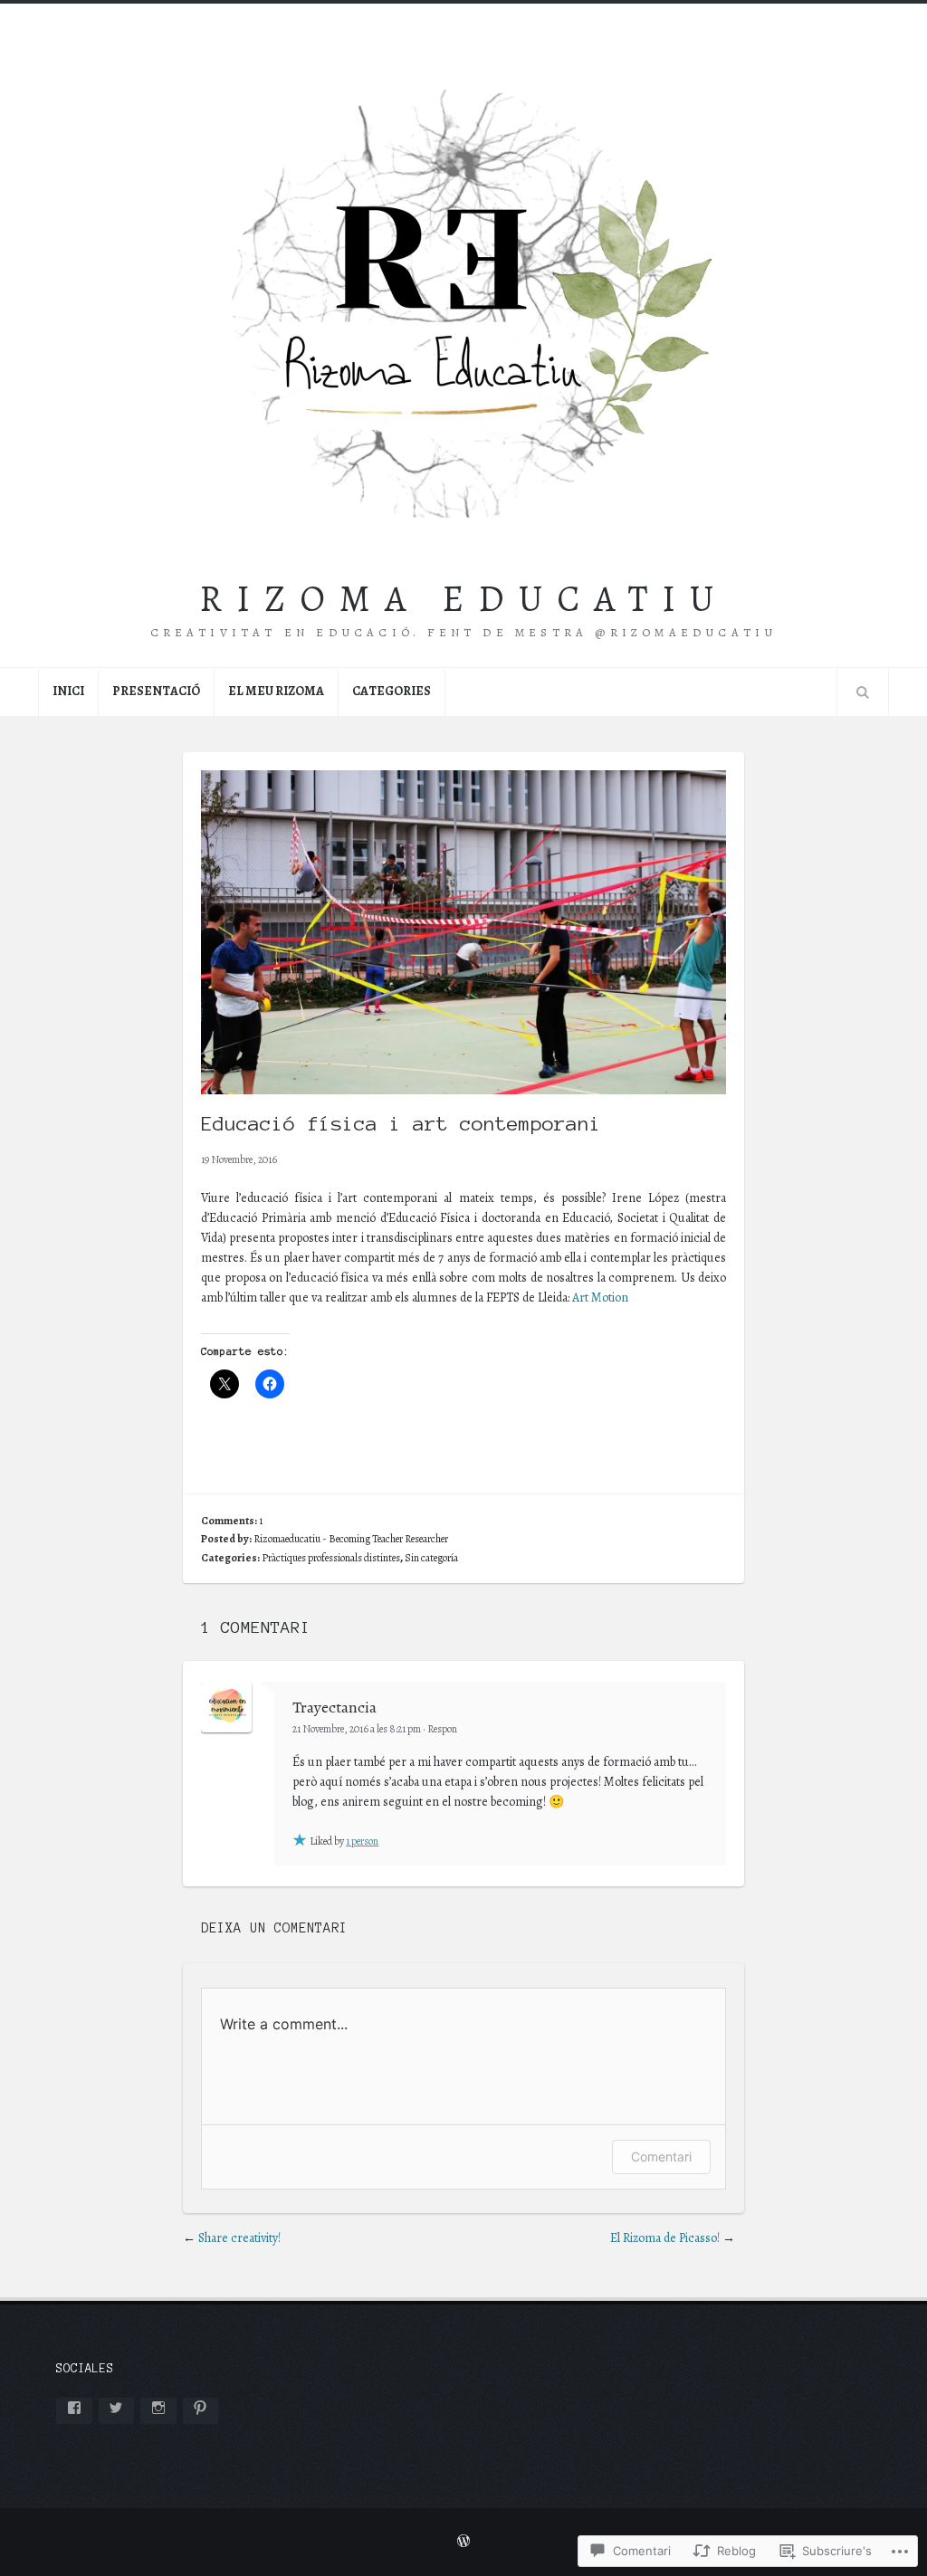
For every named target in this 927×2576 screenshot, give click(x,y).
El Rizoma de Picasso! (665, 2238)
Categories (392, 691)
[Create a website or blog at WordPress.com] (463, 2542)
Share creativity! (239, 2238)
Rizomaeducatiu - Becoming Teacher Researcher (351, 1539)
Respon (442, 1729)
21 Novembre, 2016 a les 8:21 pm (357, 1729)
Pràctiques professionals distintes (331, 1558)
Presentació (156, 691)
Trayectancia (334, 1707)
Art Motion (600, 1298)
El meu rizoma (276, 691)
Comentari (661, 2156)
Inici (68, 691)
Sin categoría (431, 1558)
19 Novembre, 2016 (239, 1159)
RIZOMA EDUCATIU (463, 599)
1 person (362, 1841)
